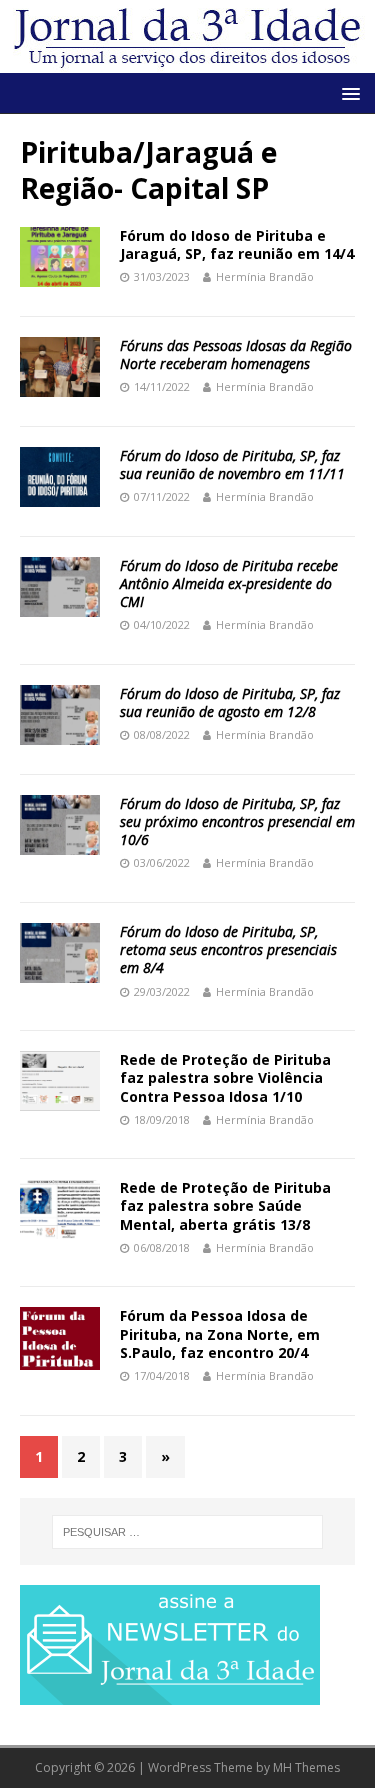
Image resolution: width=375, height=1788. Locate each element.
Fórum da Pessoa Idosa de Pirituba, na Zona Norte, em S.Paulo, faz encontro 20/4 (220, 1333)
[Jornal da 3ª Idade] (187, 36)
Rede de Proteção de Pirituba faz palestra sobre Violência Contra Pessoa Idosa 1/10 (225, 1077)
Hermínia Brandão (265, 276)
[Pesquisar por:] (188, 1532)
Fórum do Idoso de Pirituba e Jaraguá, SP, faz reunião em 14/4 (237, 244)
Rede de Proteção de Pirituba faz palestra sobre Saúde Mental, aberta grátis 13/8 (225, 1205)
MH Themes (306, 1767)
